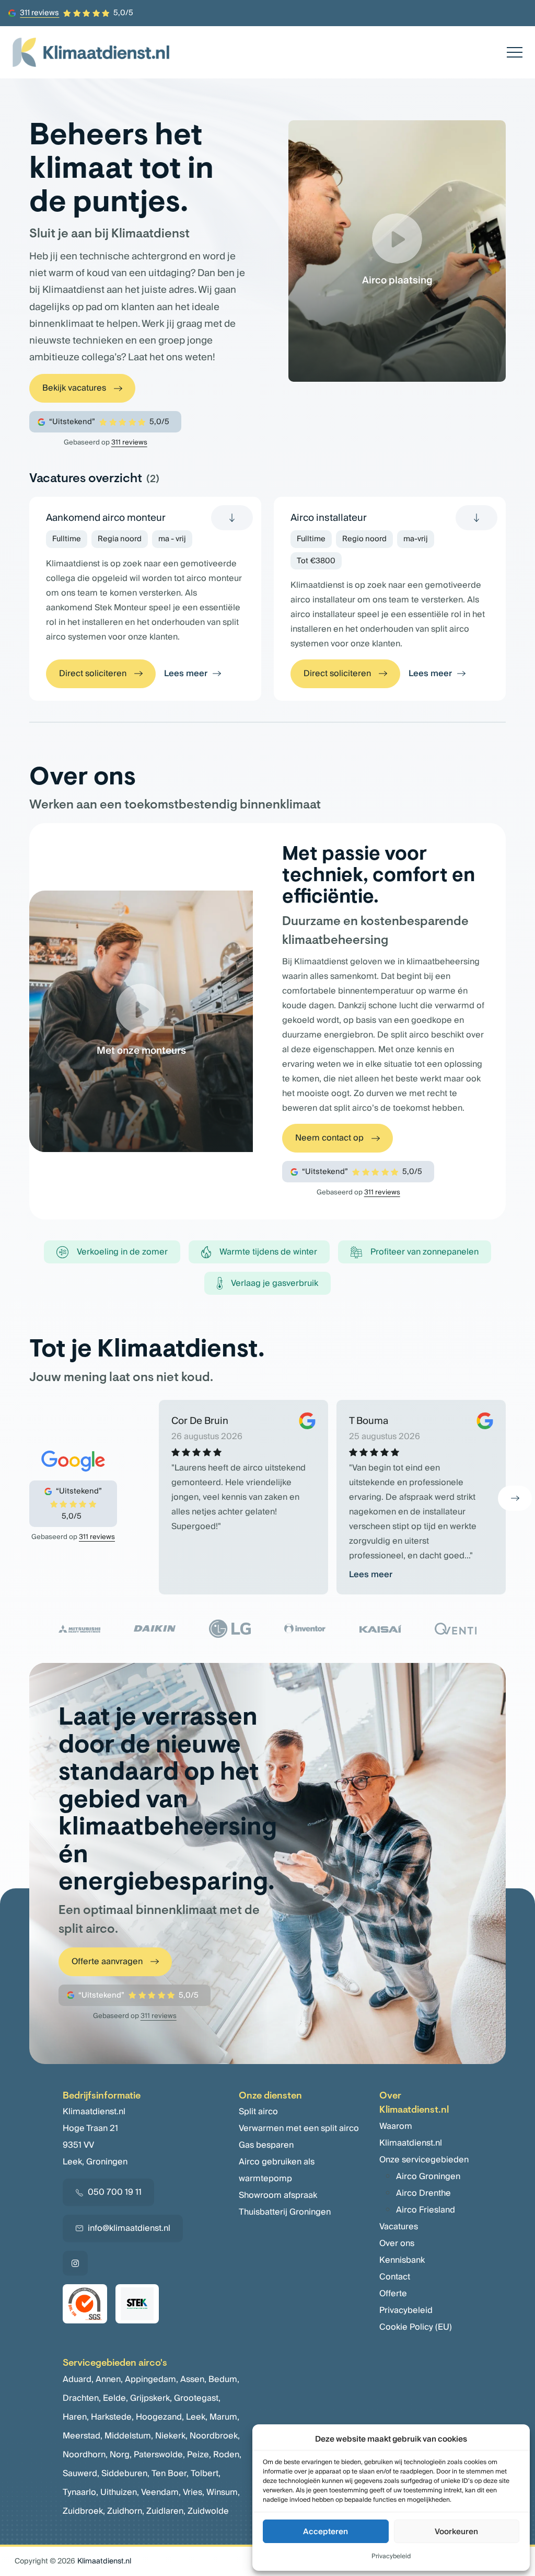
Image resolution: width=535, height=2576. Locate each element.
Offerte (393, 2294)
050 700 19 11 (115, 2192)
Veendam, (161, 2492)
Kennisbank (402, 2260)
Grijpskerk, (151, 2398)
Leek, (197, 2417)
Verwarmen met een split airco (299, 2128)
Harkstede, (112, 2417)
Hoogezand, (160, 2417)
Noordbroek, (215, 2436)
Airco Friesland (426, 2210)
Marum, (224, 2417)
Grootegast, (197, 2398)
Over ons (397, 2243)
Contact (395, 2277)
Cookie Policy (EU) (416, 2327)
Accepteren (325, 2532)
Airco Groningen (428, 2176)
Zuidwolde (208, 2511)
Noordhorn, (85, 2455)
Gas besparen (266, 2145)
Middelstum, (129, 2436)
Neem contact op (329, 1138)
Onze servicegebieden (424, 2160)
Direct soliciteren (93, 674)
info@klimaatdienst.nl (129, 2228)
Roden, (227, 2455)
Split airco (258, 2112)
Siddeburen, (125, 2474)
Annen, (109, 2379)
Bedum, (224, 2379)
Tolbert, (206, 2474)
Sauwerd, (81, 2474)
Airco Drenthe (423, 2193)
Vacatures (399, 2227)
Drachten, (82, 2398)
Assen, (193, 2379)
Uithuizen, (120, 2492)
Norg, (121, 2455)
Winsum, (223, 2492)
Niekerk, (171, 2436)
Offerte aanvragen (107, 1962)
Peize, (199, 2455)
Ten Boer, (170, 2474)
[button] (515, 1498)
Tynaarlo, (80, 2492)
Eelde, (115, 2398)
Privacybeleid (391, 2556)
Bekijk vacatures (74, 388)
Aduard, (78, 2379)
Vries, (194, 2492)
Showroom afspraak (278, 2195)
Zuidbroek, (84, 2511)
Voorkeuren (456, 2532)
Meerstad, (83, 2436)
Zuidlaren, (166, 2511)
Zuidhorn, (126, 2511)
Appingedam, (152, 2379)
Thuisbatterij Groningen (285, 2212)
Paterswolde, (159, 2455)
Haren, (76, 2417)
